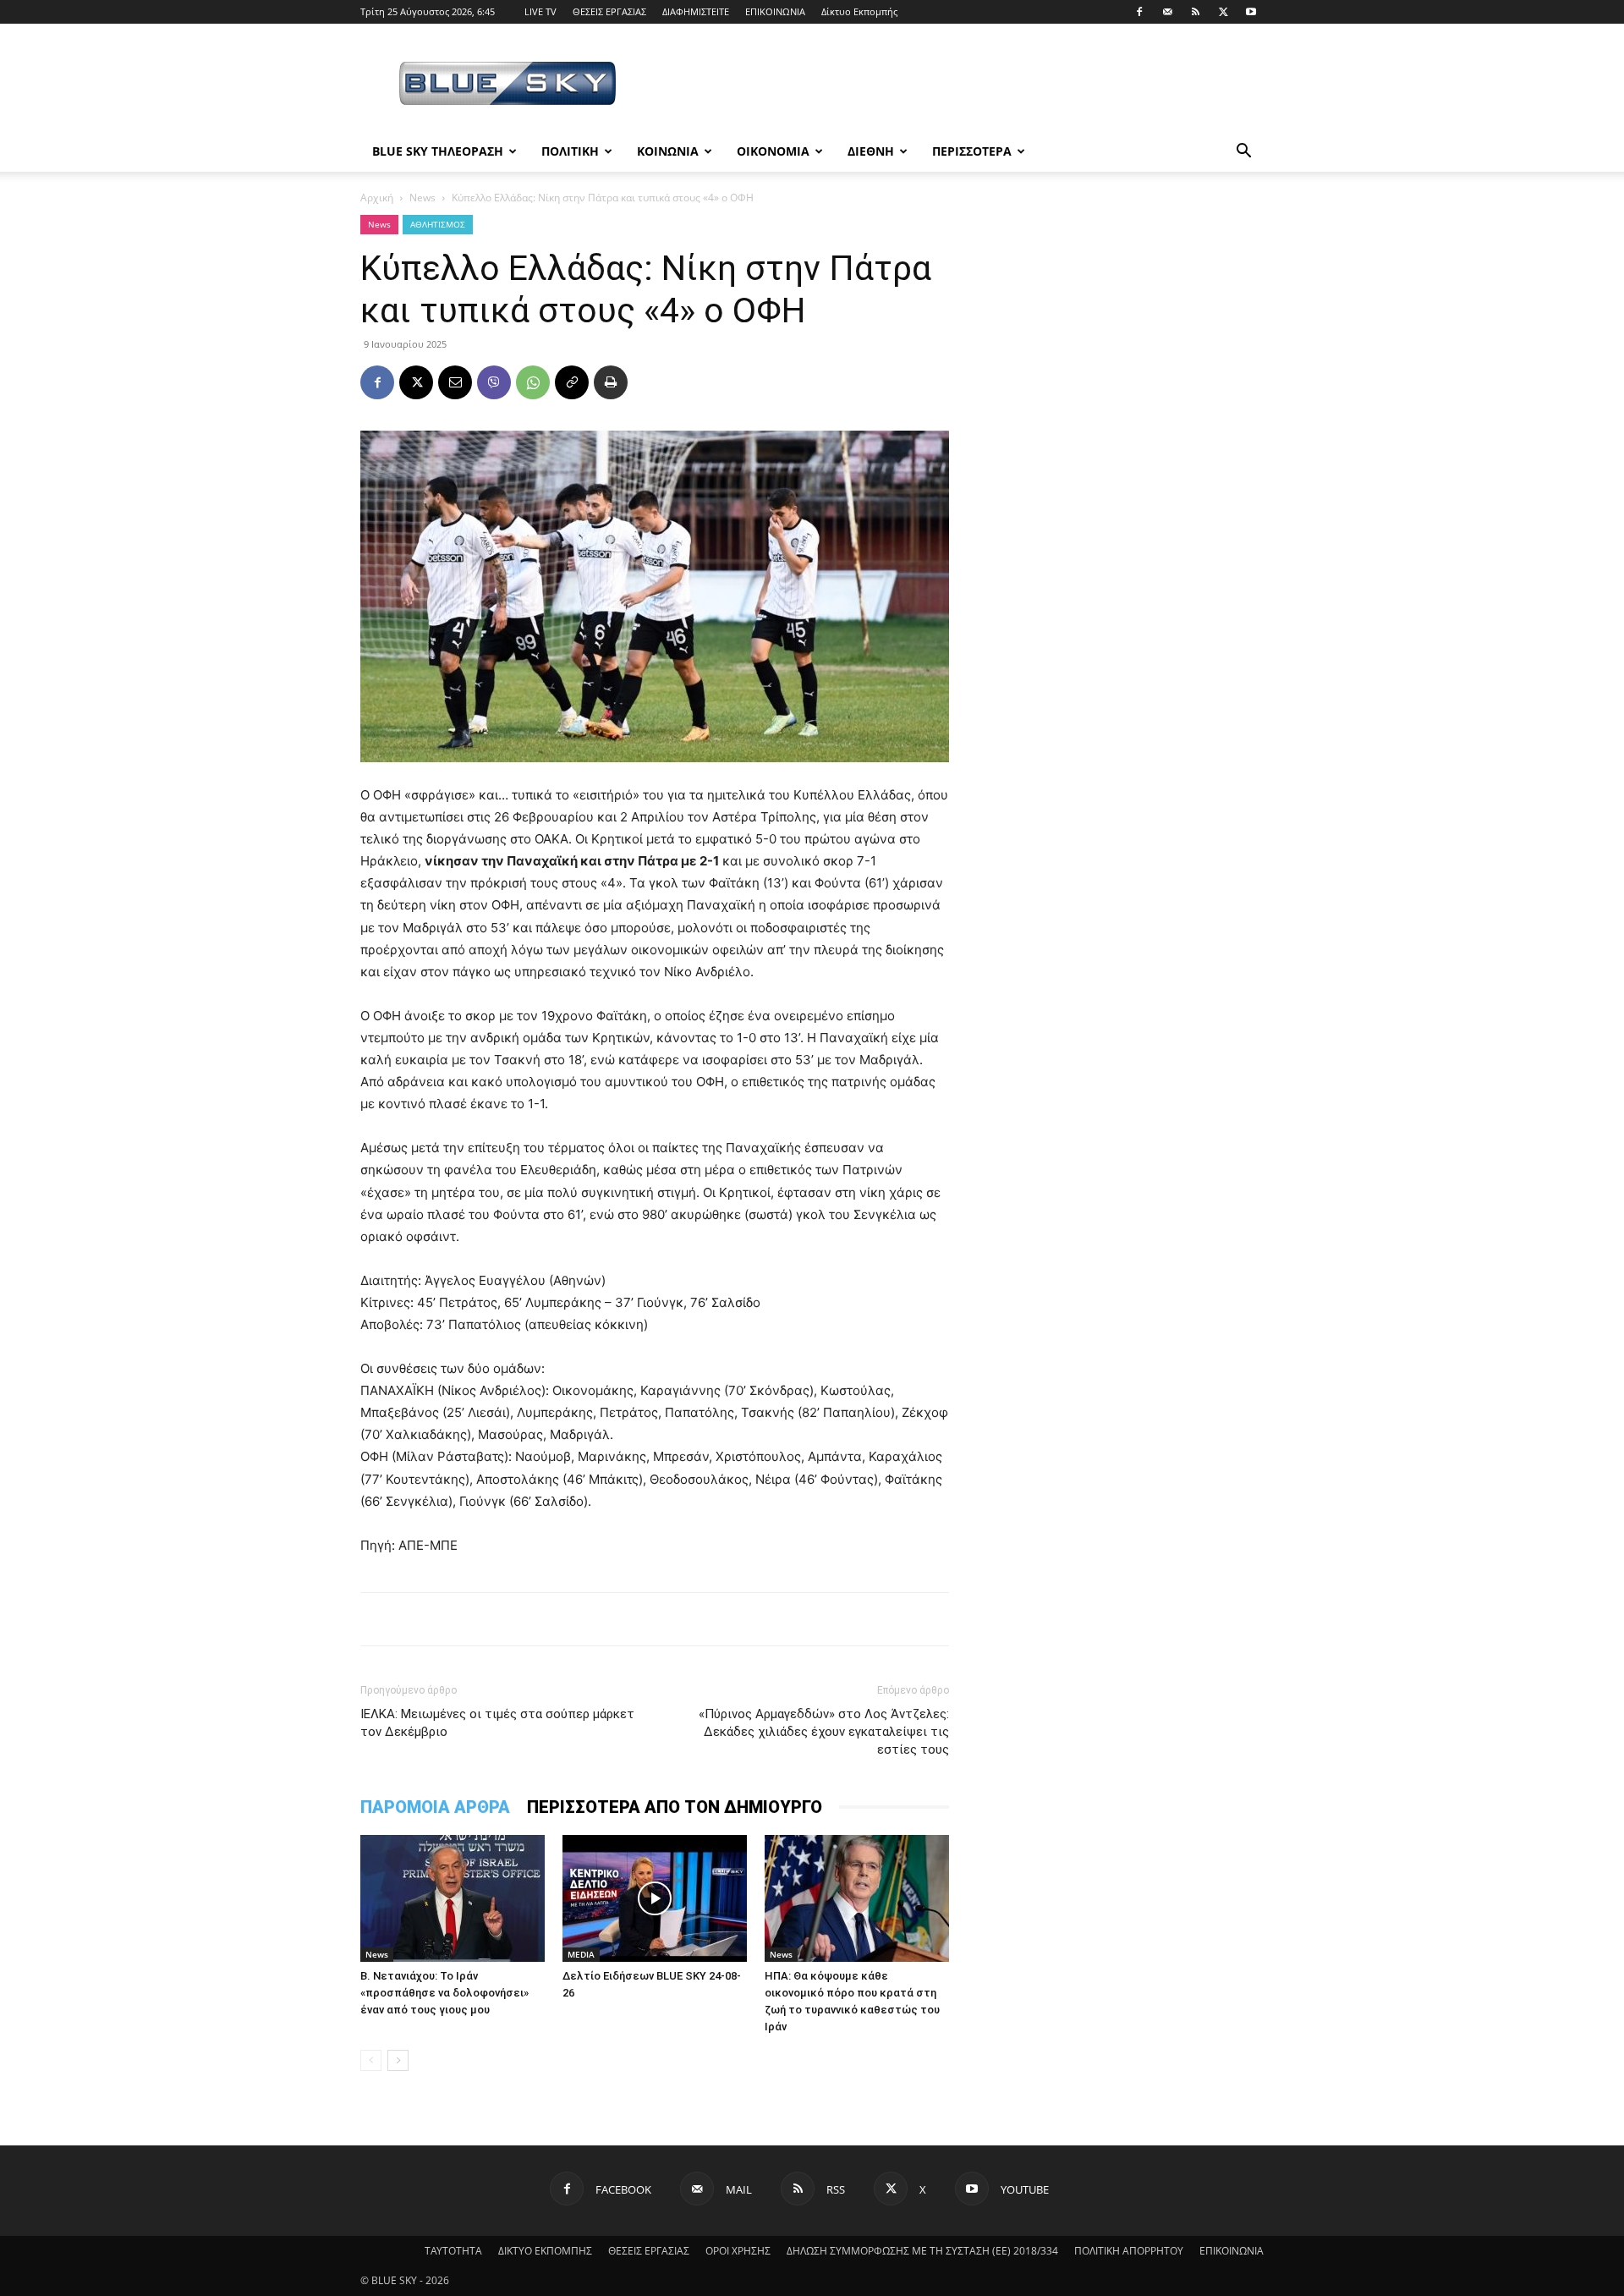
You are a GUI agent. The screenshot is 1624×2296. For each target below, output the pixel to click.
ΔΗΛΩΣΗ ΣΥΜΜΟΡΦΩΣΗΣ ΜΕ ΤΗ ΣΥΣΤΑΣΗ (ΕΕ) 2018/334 (922, 2251)
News (422, 198)
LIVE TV (540, 11)
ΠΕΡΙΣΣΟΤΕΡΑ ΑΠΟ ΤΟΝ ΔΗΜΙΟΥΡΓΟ (675, 1807)
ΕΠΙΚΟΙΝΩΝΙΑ (775, 11)
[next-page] (398, 2060)
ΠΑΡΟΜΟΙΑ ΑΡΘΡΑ (435, 1807)
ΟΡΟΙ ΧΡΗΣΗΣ (738, 2251)
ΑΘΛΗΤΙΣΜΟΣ (438, 224)
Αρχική (377, 198)
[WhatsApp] (533, 382)
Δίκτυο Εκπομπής (859, 11)
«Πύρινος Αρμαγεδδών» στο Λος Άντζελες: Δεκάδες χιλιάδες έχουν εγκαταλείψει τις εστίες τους (824, 1732)
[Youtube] (1251, 12)
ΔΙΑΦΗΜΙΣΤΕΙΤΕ (696, 11)
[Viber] (494, 382)
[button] (1243, 153)
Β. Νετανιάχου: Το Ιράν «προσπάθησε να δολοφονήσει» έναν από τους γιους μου (444, 1993)
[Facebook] (1139, 12)
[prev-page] (371, 2060)
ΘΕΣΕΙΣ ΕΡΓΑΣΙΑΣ (609, 11)
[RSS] (1195, 12)
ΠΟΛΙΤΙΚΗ (570, 151)
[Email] (455, 382)
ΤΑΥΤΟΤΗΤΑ (453, 2251)
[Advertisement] (956, 85)
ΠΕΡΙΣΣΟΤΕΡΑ (972, 151)
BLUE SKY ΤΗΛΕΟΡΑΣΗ (438, 151)
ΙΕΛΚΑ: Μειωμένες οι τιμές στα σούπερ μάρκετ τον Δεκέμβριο (497, 1723)
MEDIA (581, 1954)
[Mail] (1167, 12)
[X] (1223, 12)
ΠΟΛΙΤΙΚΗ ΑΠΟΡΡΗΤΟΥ (1129, 2251)
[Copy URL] (572, 382)
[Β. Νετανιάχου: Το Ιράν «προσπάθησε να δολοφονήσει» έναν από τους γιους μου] (453, 1898)
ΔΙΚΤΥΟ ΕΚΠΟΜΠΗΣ (545, 2251)
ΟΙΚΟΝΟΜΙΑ (773, 151)
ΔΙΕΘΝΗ (871, 151)
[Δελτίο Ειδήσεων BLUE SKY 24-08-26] (655, 1898)
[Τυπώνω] (611, 382)
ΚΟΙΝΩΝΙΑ (668, 151)
